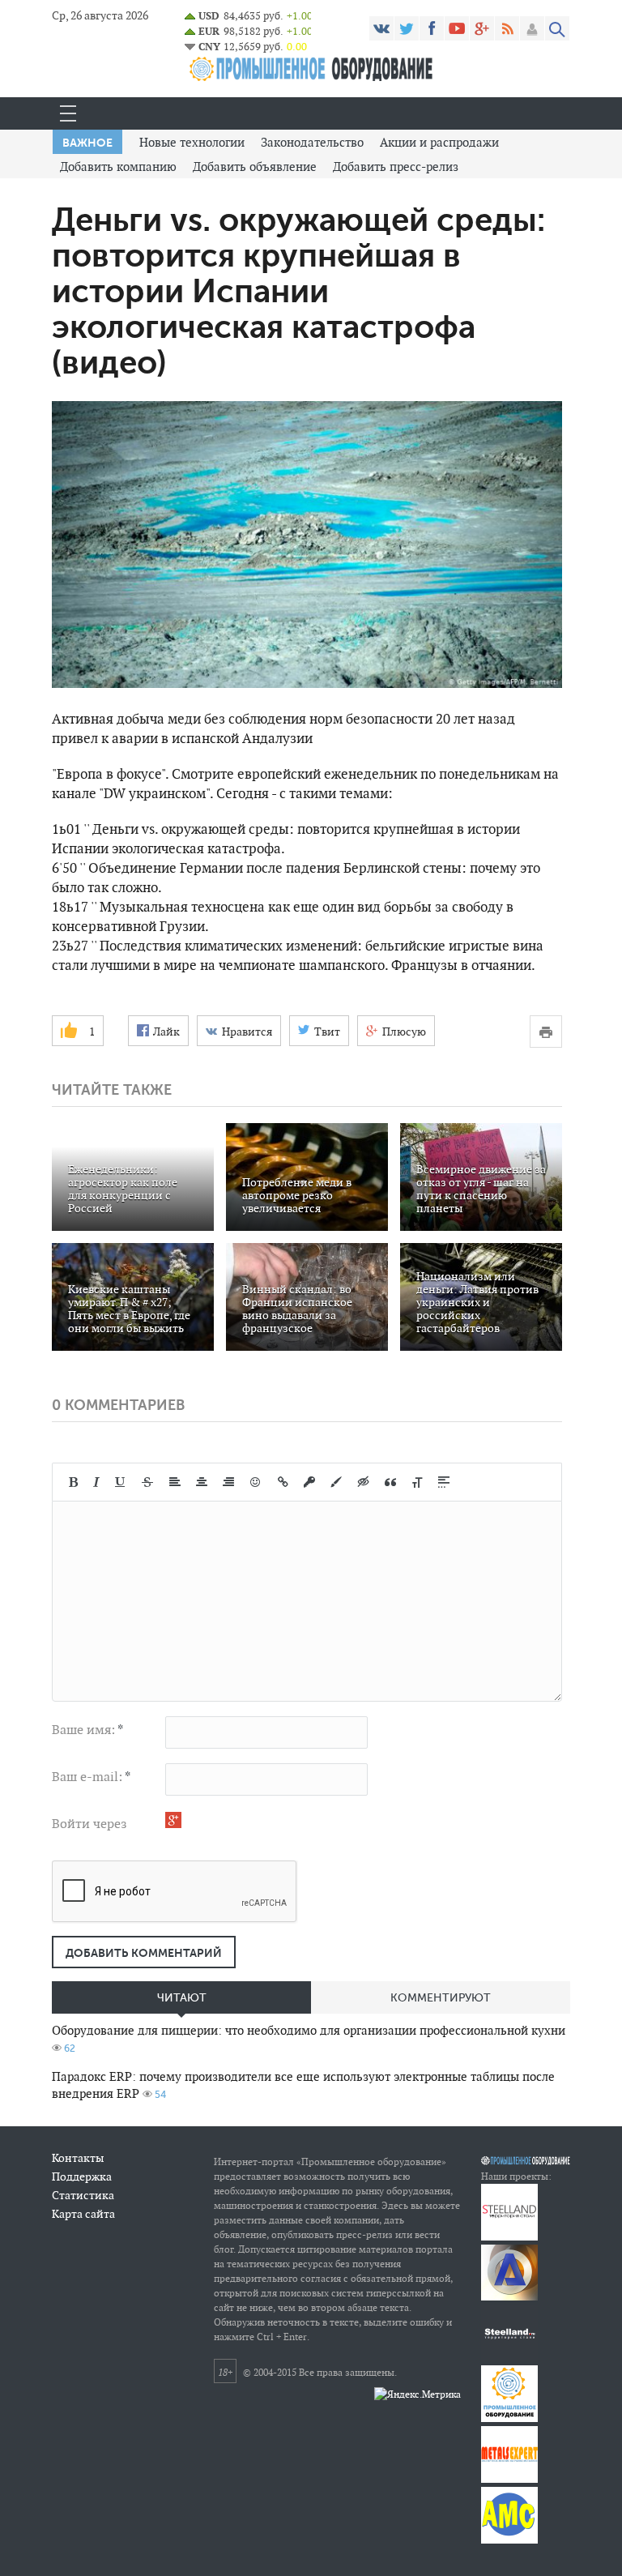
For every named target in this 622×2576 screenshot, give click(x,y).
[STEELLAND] (509, 2237)
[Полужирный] (73, 1482)
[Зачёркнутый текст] (147, 1482)
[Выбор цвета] (336, 1482)
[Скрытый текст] (364, 1482)
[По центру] (202, 1482)
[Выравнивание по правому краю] (228, 1482)
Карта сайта (83, 2214)
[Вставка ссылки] (283, 1482)
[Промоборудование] (509, 2418)
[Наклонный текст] (96, 1482)
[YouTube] (457, 28)
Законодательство (312, 142)
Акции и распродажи (439, 142)
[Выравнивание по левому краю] (175, 1482)
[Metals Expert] (509, 2479)
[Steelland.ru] (509, 2358)
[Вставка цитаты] (390, 1482)
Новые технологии (192, 142)
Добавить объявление (255, 167)
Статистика (83, 2195)
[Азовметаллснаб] (509, 2540)
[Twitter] (407, 28)
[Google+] (482, 28)
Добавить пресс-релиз (396, 167)
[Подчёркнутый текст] (121, 1482)
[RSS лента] (507, 28)
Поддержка (82, 2177)
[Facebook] (432, 28)
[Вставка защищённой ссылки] (309, 1482)
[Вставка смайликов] (256, 1482)
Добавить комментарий (144, 1953)
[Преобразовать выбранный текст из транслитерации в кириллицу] (417, 1482)
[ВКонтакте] (381, 28)
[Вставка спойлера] (444, 1482)
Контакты (78, 2158)
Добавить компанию (118, 167)
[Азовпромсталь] (509, 2297)
